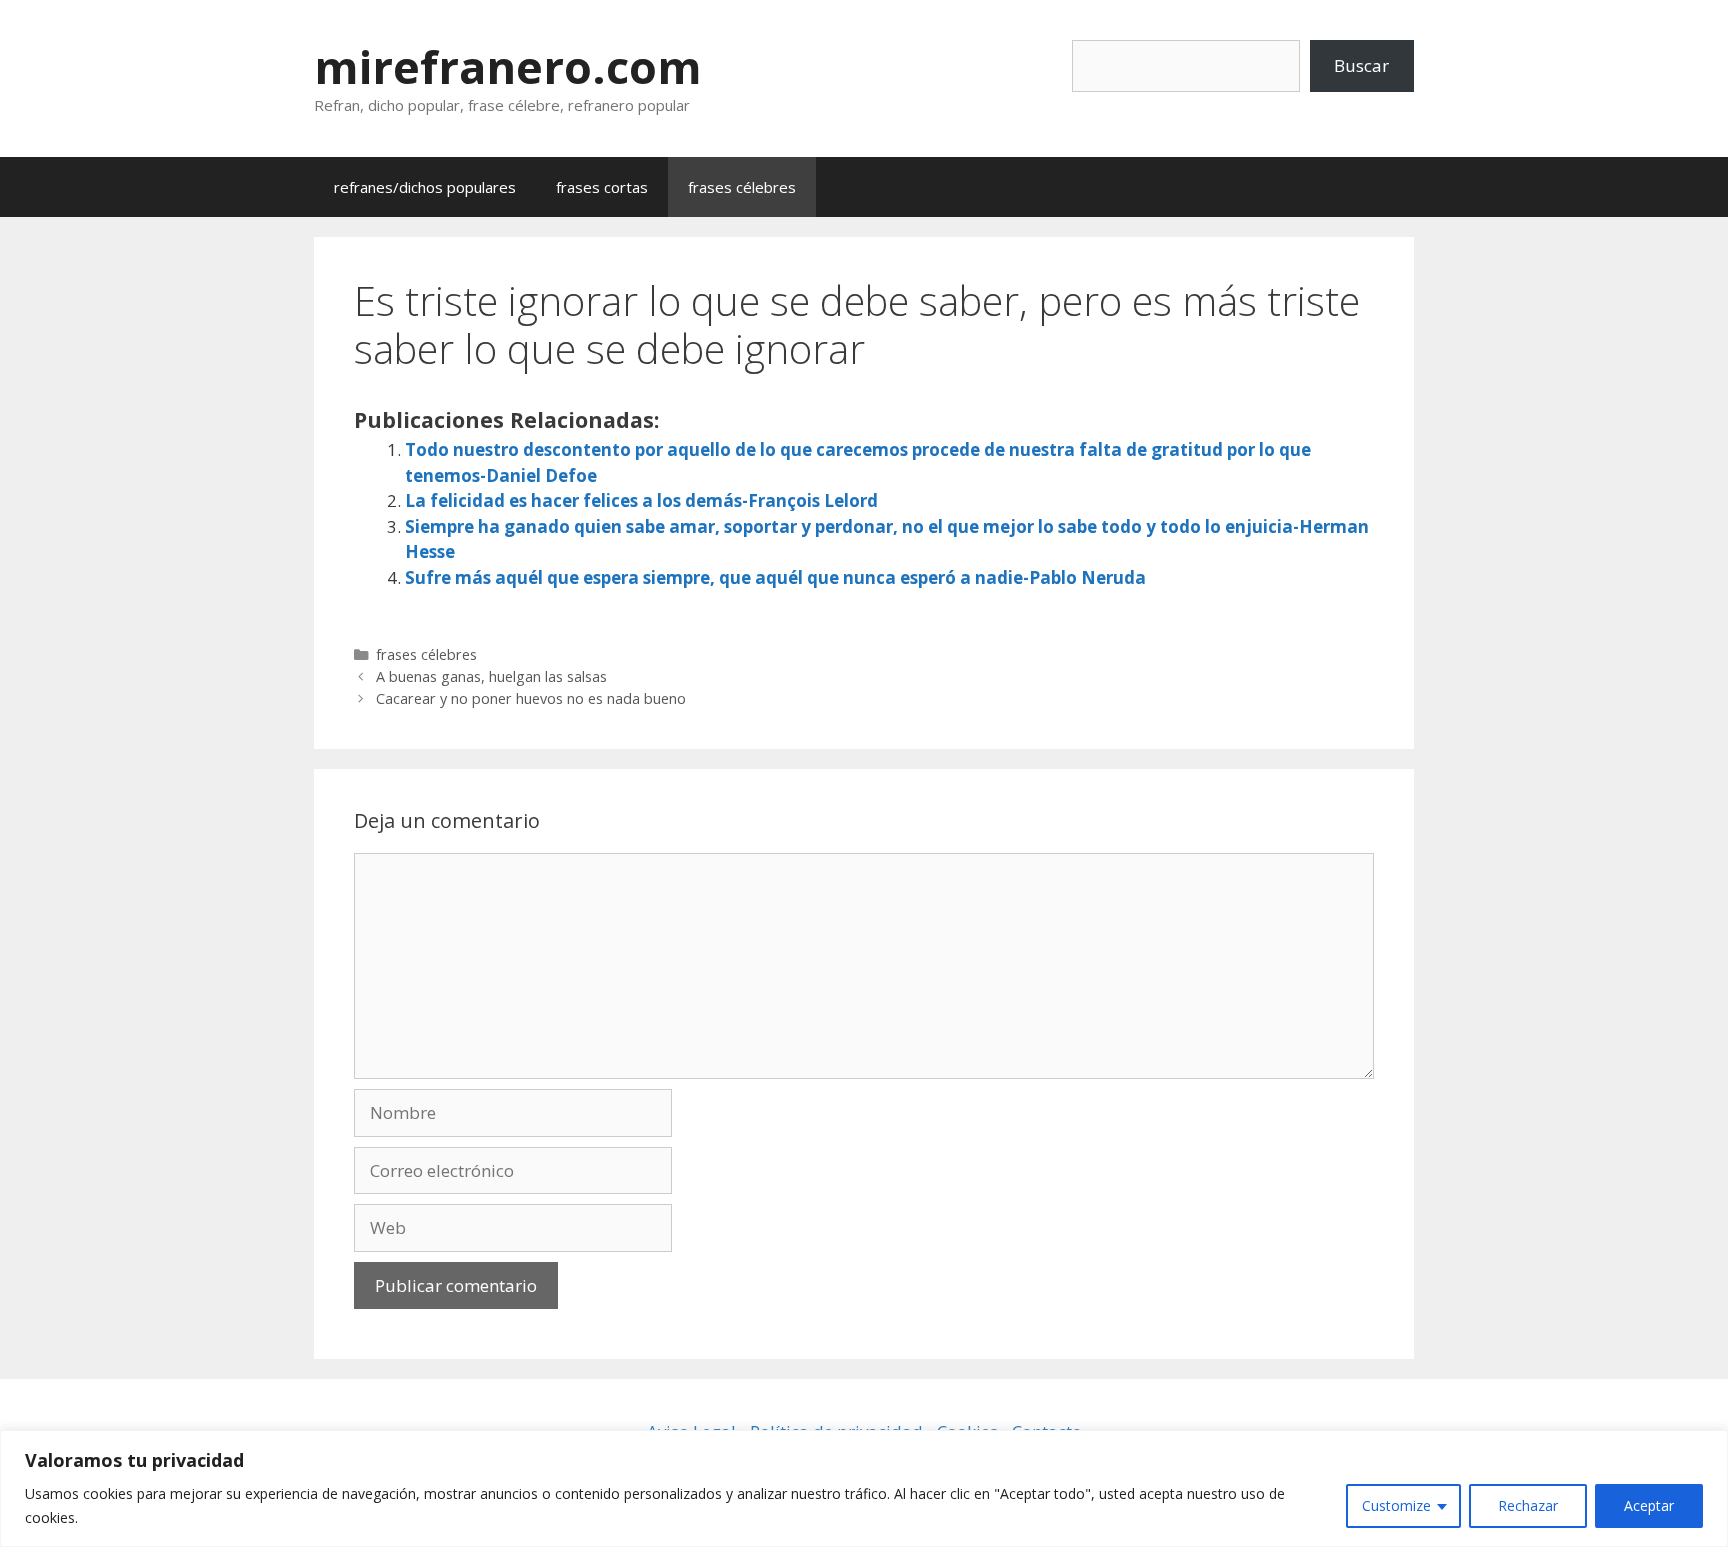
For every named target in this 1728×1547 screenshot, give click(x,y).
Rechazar (1528, 1505)
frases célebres (742, 187)
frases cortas (602, 187)
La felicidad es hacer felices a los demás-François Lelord (641, 500)
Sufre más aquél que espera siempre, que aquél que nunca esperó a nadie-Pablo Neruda (775, 577)
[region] (864, 1488)
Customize (1396, 1505)
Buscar (1361, 65)
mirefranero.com (508, 66)
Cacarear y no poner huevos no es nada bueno (531, 698)
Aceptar (1649, 1505)
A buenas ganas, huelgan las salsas (491, 676)
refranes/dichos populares (425, 187)
